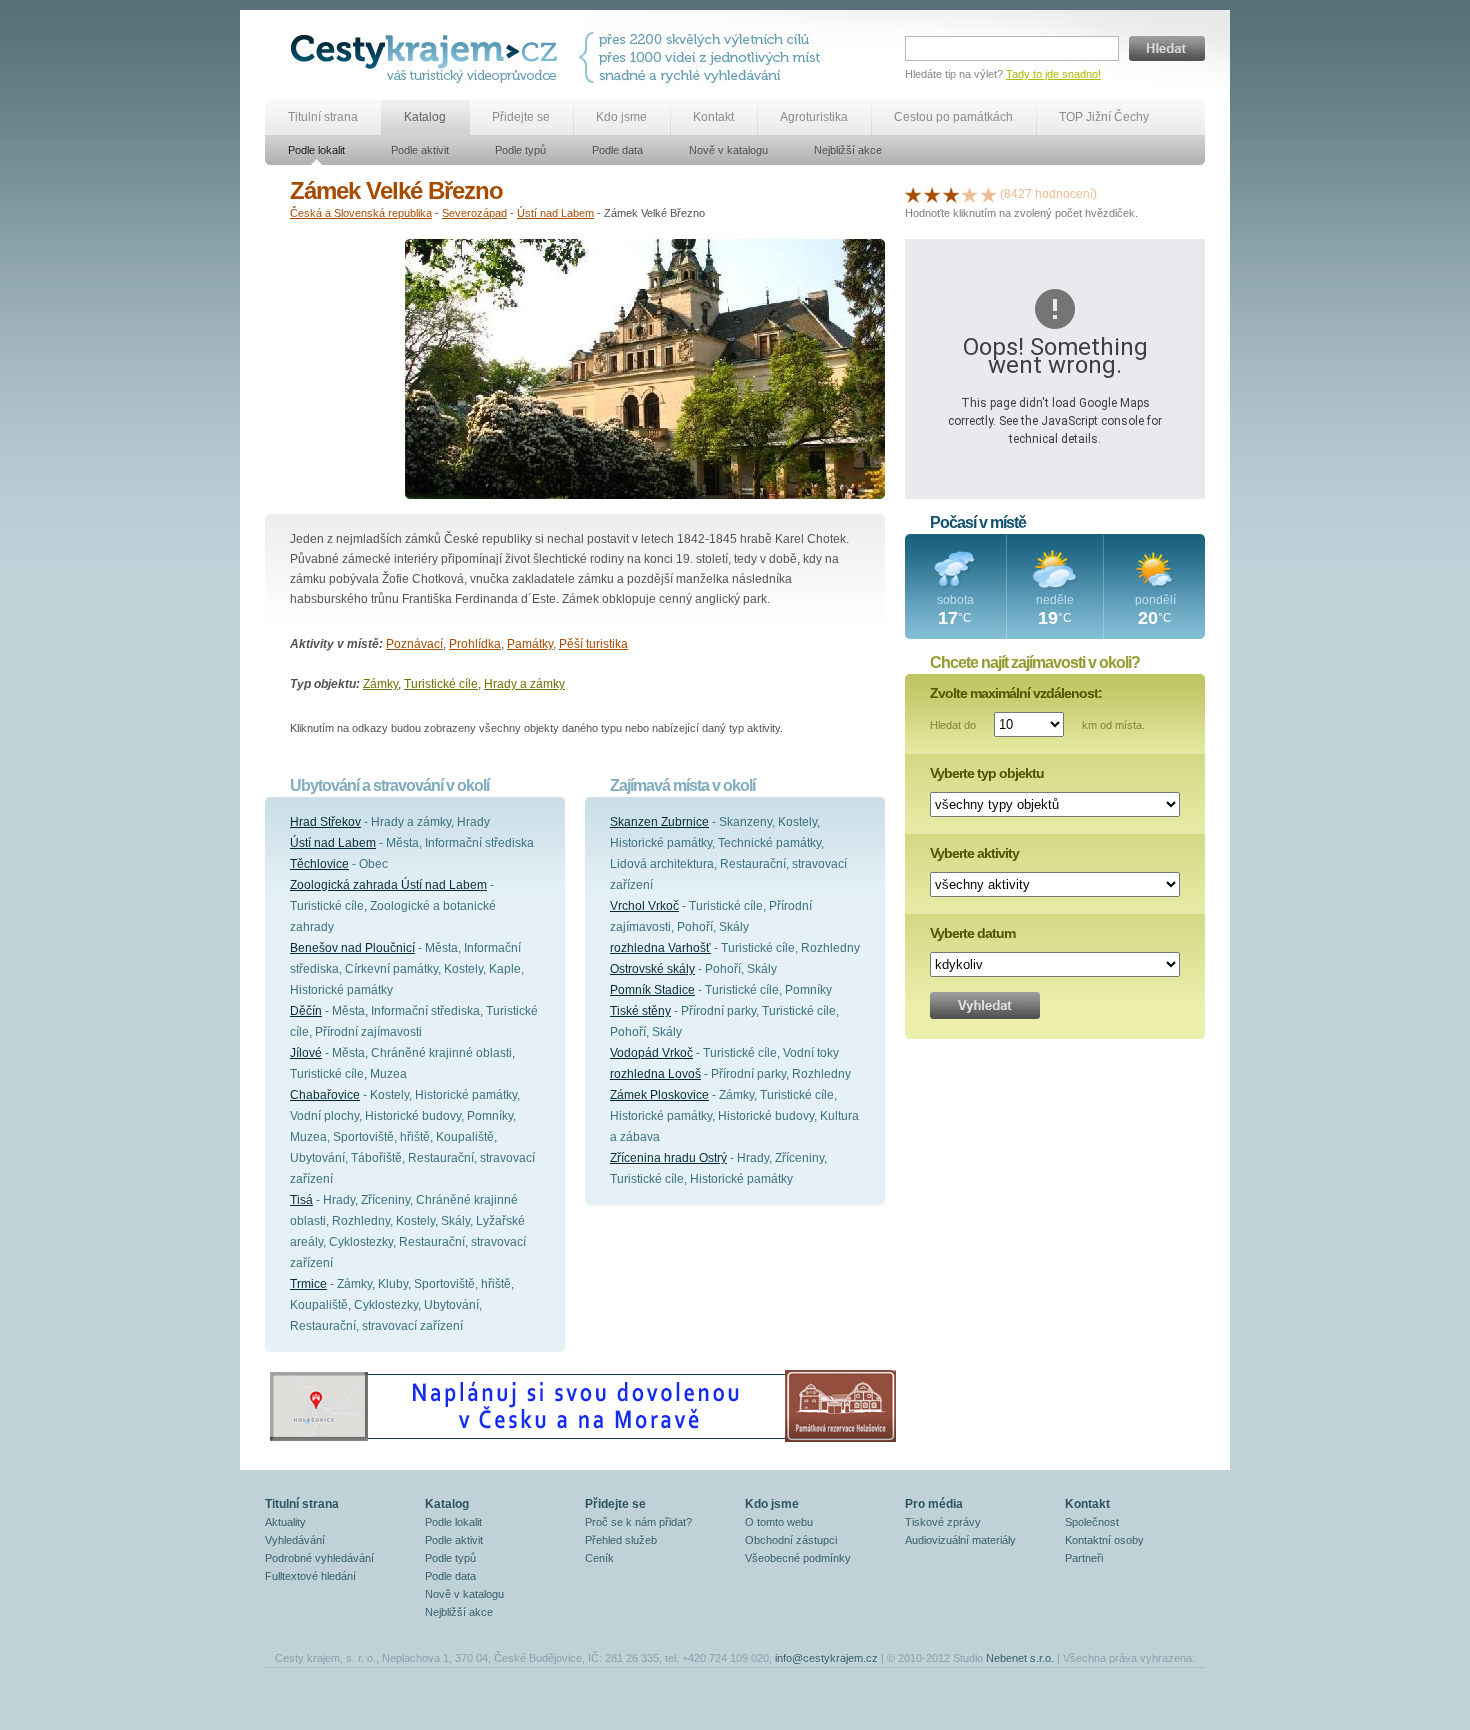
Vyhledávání (295, 1540)
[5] (989, 194)
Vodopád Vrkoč (651, 1053)
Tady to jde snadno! (1053, 74)
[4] (970, 194)
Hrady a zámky (524, 684)
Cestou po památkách (953, 117)
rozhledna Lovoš (655, 1074)
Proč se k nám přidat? (638, 1522)
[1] (913, 194)
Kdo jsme (621, 117)
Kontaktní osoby (1104, 1540)
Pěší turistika (593, 644)
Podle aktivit (420, 150)
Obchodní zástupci (791, 1540)
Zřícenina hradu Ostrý (668, 1158)
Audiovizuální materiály (960, 1540)
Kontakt (713, 117)
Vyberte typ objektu (987, 773)
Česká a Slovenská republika (361, 213)
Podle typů (520, 150)
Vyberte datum (972, 933)
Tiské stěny (640, 1011)
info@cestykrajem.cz (826, 1658)
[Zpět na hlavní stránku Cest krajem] (427, 57)
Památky (530, 644)
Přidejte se (521, 117)
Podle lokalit (316, 150)
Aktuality (285, 1522)
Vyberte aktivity (974, 853)
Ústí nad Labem (555, 213)
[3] (951, 194)
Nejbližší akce (848, 150)
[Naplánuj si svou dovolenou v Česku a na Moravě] (582, 1441)
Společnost (1092, 1522)
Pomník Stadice (652, 990)
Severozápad (474, 213)
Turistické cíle (441, 684)
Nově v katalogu (728, 150)
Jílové (306, 1053)
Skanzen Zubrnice (659, 822)
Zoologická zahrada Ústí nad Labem (388, 885)
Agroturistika (814, 117)
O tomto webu (779, 1522)
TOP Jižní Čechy (1104, 117)
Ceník (599, 1558)
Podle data (617, 150)
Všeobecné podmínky (798, 1558)
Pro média (934, 1504)
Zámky (380, 684)
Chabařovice (325, 1095)
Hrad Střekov (325, 822)
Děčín (306, 1011)
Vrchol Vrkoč (644, 906)
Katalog (425, 117)
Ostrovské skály (652, 969)
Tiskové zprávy (943, 1522)
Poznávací (414, 644)
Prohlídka (475, 644)
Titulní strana (323, 117)
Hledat (1167, 48)
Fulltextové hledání (310, 1576)
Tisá (301, 1200)
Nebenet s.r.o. (1020, 1658)
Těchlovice (319, 864)
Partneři (1084, 1558)
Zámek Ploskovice (659, 1095)
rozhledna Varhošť (660, 948)
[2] (932, 194)
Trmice (308, 1284)
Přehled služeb (621, 1540)
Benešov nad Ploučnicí (352, 948)
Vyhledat (985, 1005)
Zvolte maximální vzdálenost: (1016, 693)
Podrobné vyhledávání (319, 1558)
